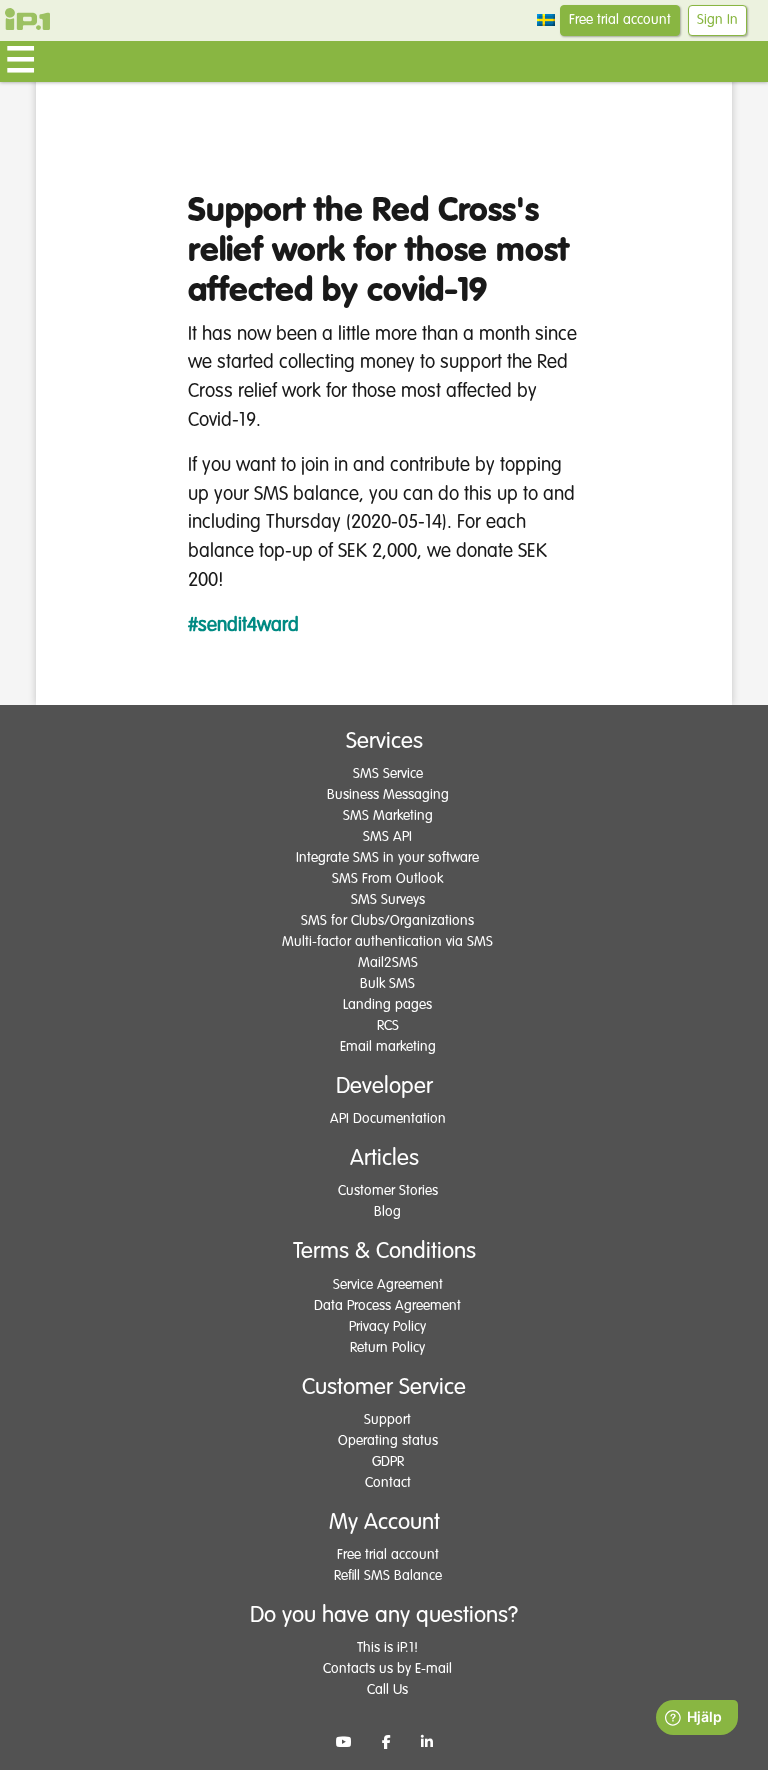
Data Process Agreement (387, 1306)
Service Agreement (388, 1285)
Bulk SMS (387, 984)
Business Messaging (388, 795)
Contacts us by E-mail (387, 1669)
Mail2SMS (388, 963)
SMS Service (388, 774)
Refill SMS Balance (388, 1576)
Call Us (387, 1690)
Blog (387, 1212)
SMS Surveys (388, 900)
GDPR (388, 1462)
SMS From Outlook (387, 879)
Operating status (388, 1441)
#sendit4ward (243, 625)
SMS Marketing (388, 816)
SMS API (387, 837)
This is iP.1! (387, 1648)
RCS (388, 1026)
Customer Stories (388, 1191)
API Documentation (388, 1119)
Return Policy (387, 1348)
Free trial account (620, 20)
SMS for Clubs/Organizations (387, 921)
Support (387, 1420)
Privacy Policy (387, 1327)
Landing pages (387, 1005)
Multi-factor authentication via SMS (387, 942)
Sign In (717, 20)
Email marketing (388, 1047)
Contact (388, 1483)
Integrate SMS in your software (387, 858)
